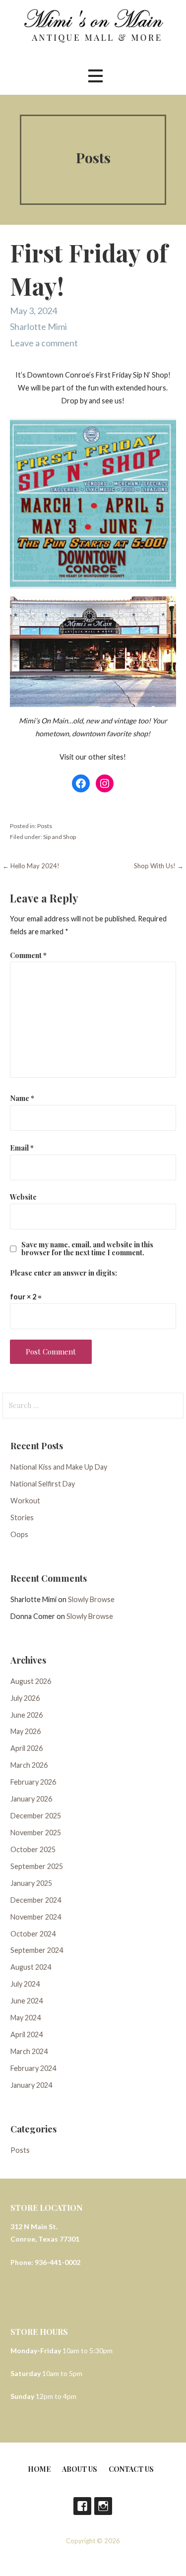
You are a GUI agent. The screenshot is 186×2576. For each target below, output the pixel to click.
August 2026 (31, 1681)
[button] (95, 76)
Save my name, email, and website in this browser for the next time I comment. (87, 1248)
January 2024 (31, 2085)
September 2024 (37, 1950)
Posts (45, 826)
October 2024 (33, 1934)
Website (23, 1197)
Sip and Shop (60, 837)
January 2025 (31, 1883)
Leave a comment (44, 343)
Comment (28, 955)
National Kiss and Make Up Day (59, 1467)
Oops (19, 1534)
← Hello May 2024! (31, 866)
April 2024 (27, 2034)
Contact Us (131, 2469)
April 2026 (27, 1748)
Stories (22, 1517)
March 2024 (29, 2051)
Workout (25, 1501)
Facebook (82, 2506)
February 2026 (33, 1782)
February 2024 (33, 2068)
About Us (80, 2469)
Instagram (103, 2506)
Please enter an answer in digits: (63, 1273)
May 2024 (26, 2018)
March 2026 (29, 1765)
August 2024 (31, 1967)
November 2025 (36, 1833)
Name (22, 1098)
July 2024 (25, 1984)
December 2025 (36, 1816)
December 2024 (36, 1900)
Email (22, 1148)
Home (39, 2469)
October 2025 (33, 1849)
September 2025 (37, 1866)
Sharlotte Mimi (38, 326)
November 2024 (36, 1917)
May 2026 (26, 1731)
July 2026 (25, 1698)
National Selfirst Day (43, 1484)
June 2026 (27, 1715)
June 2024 (27, 2001)
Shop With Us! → (159, 866)
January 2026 (31, 1799)
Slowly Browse (91, 1599)
